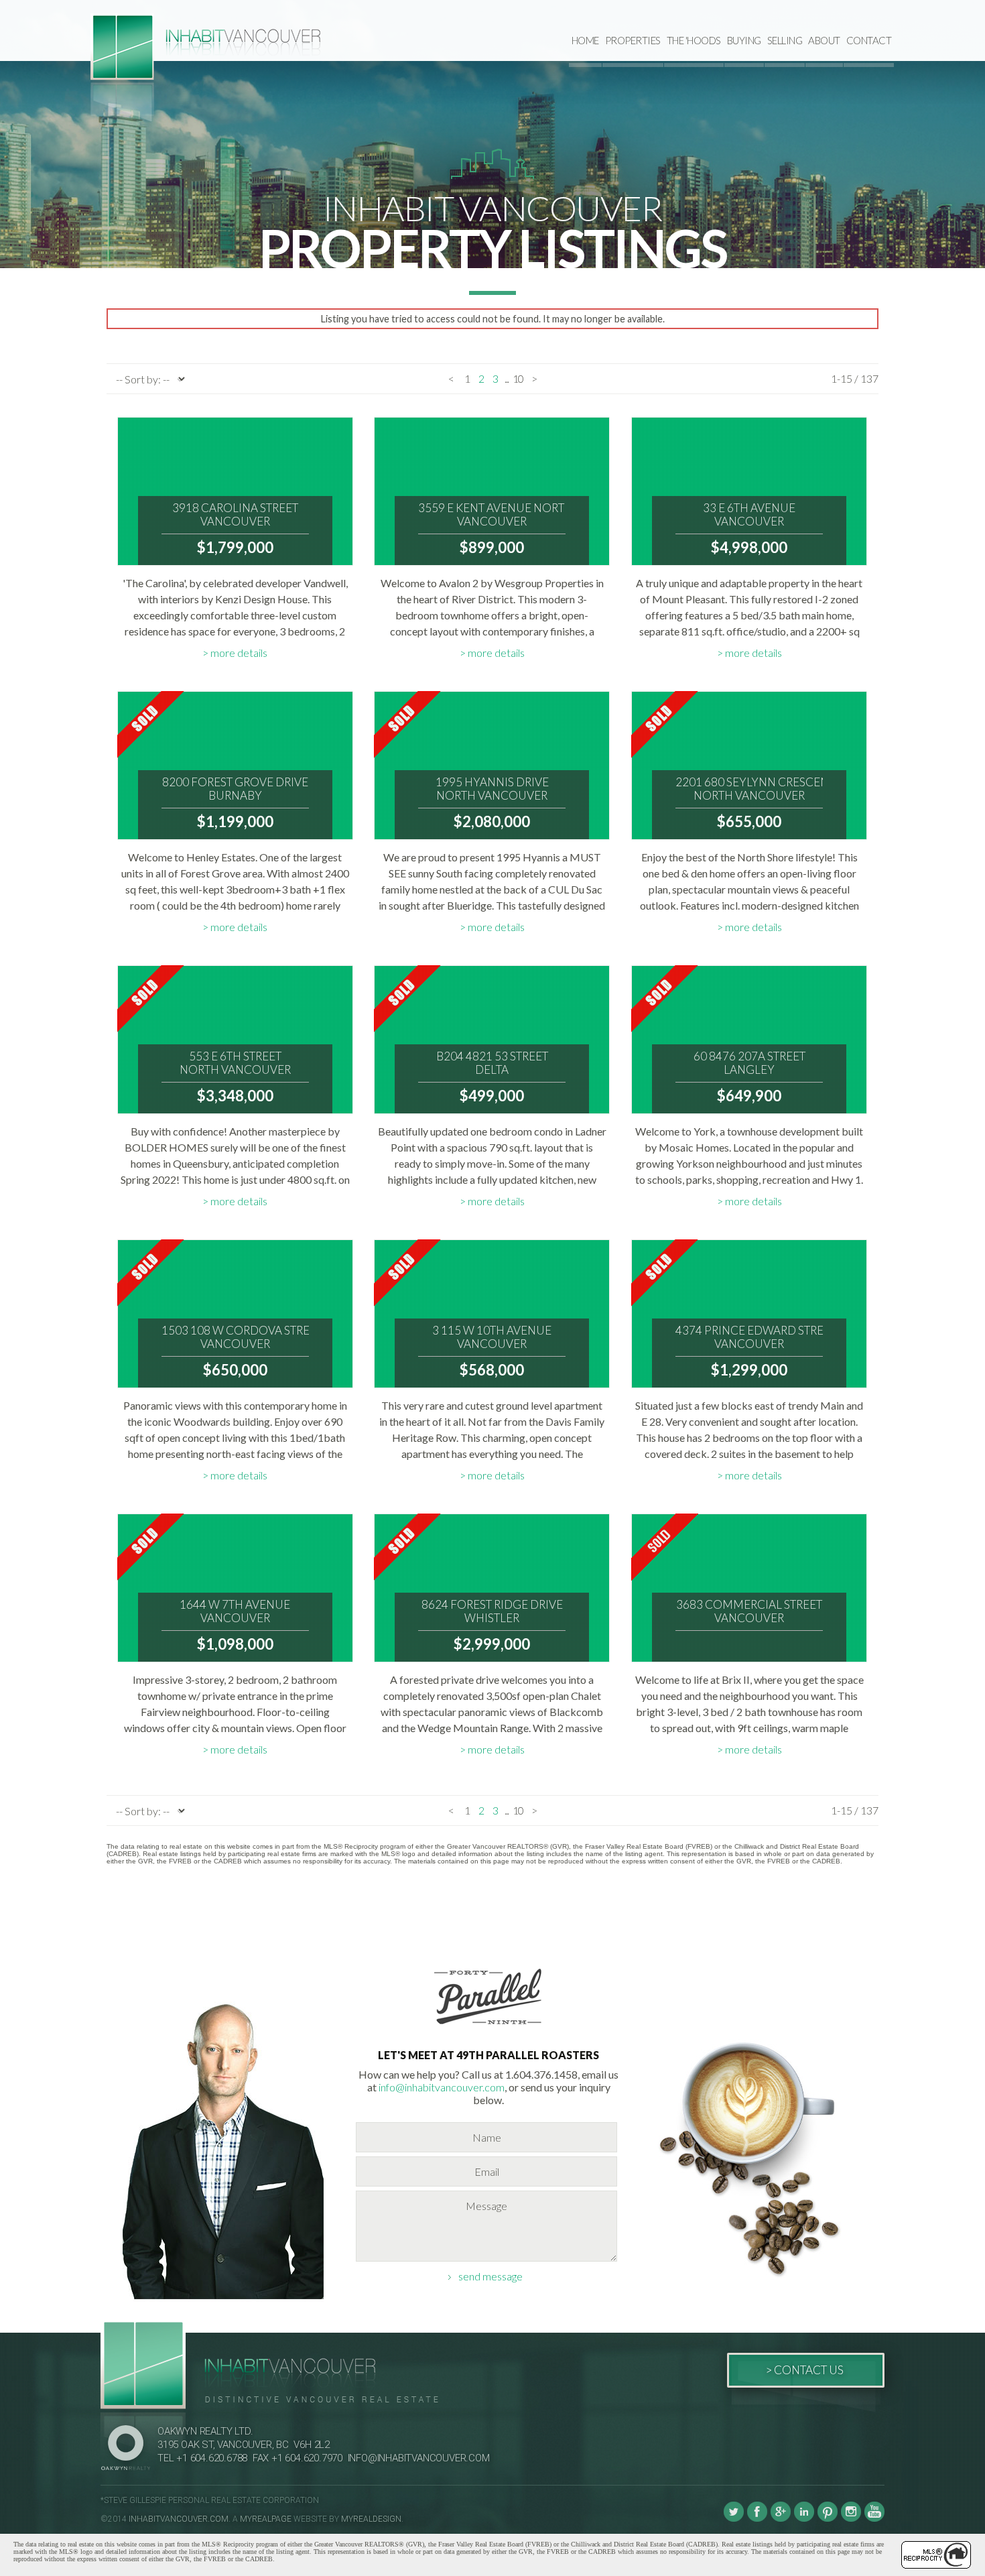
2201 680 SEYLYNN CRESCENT (749, 789)
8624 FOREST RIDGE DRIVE (492, 1611)
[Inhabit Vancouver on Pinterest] (828, 2519)
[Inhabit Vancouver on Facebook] (757, 2519)
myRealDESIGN (371, 2519)
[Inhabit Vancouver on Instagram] (851, 2519)
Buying (744, 40)
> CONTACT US (804, 2370)
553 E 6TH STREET (235, 1063)
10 (518, 378)
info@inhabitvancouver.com (442, 2087)
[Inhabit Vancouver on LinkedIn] (804, 2519)
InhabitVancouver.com (179, 2519)
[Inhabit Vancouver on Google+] (781, 2519)
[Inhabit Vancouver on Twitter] (734, 2519)
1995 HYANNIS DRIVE (492, 789)
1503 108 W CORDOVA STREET (235, 1337)
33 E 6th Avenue (749, 515)
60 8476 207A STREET (749, 1063)
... (507, 378)
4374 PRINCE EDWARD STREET (749, 1337)
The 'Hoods (694, 40)
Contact (869, 40)
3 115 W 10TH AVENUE (492, 1337)
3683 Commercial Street (749, 1611)
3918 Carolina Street (235, 515)
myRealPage (266, 2519)
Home (585, 40)
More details (239, 653)
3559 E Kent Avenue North (492, 515)
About (824, 40)
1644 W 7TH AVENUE (235, 1611)
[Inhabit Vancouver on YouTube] (874, 2519)
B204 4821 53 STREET (492, 1063)
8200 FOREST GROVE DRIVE (235, 789)
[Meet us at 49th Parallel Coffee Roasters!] (488, 2027)
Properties (633, 40)
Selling (785, 40)
